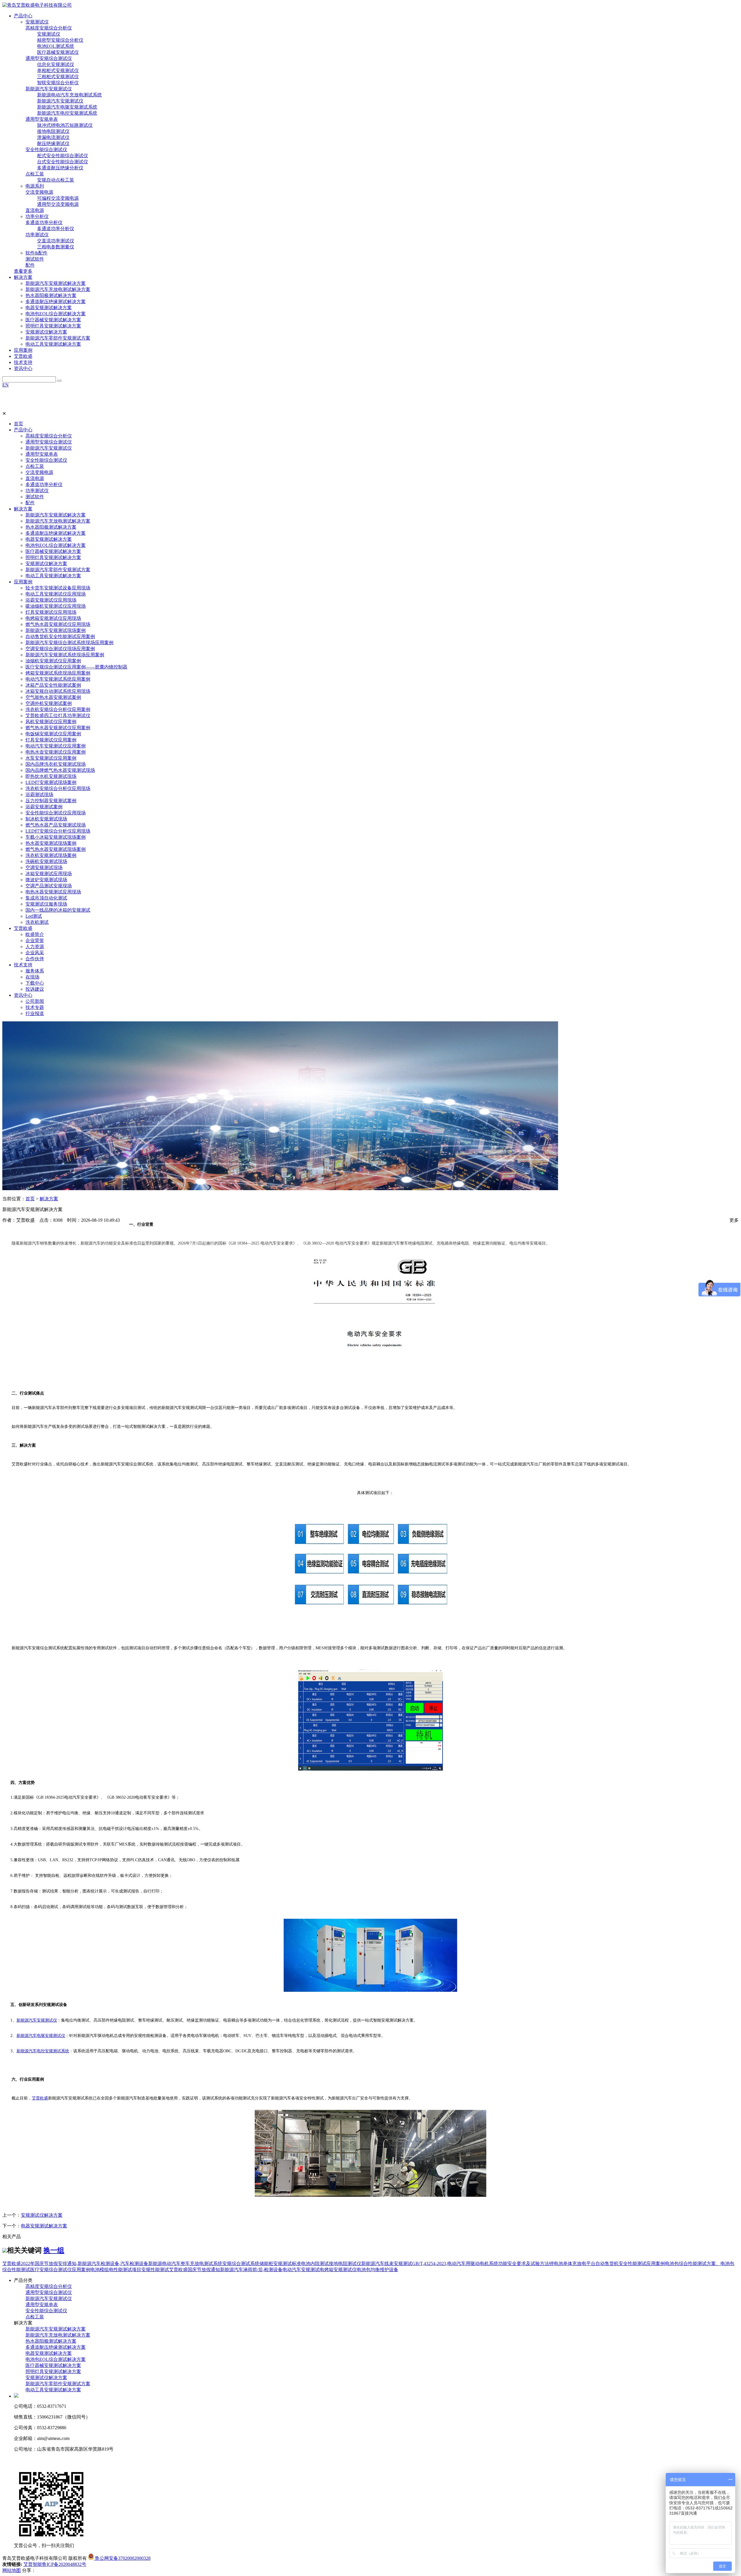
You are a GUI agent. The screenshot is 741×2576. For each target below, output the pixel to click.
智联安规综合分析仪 (58, 83)
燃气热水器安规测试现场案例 (56, 849)
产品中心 (23, 430)
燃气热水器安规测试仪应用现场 (58, 624)
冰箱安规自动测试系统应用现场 (58, 691)
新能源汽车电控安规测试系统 (67, 113)
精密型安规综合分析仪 (60, 40)
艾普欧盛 (23, 928)
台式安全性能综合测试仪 (63, 162)
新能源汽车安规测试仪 (49, 89)
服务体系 (35, 971)
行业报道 (35, 1013)
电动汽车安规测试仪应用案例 (56, 746)
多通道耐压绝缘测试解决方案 (56, 302)
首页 (19, 424)
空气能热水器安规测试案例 (53, 697)
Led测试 (34, 916)
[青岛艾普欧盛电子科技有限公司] (37, 5)
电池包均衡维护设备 (377, 2270)
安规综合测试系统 (241, 2263)
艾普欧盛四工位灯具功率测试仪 (58, 716)
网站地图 (12, 2570)
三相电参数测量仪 (56, 247)
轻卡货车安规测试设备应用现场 (58, 588)
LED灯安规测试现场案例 (51, 782)
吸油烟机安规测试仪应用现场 (56, 606)
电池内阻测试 (315, 2263)
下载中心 (35, 983)
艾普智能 (33, 2564)
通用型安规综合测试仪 (49, 58)
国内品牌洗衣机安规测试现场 (56, 764)
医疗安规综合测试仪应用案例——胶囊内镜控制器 (76, 667)
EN (5, 385)
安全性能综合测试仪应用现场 (56, 813)
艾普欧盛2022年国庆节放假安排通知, (40, 2263)
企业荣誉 (35, 940)
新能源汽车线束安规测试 (387, 2263)
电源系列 (35, 186)
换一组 (54, 2250)
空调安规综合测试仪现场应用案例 (60, 649)
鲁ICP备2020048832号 (64, 2564)
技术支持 (23, 965)
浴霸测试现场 (39, 795)
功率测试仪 (37, 235)
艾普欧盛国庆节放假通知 (195, 2270)
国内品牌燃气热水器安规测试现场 (60, 770)
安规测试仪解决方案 (46, 332)
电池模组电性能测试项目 (116, 2270)
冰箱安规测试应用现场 (49, 874)
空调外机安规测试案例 (49, 703)
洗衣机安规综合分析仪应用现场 (58, 788)
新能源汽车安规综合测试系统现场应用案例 (69, 643)
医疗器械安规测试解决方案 (53, 320)
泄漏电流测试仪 (53, 137)
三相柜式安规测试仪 (58, 77)
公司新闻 (35, 1001)
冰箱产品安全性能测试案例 (53, 685)
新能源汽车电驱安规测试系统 (67, 107)
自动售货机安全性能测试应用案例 (60, 636)
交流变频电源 (39, 192)
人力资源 (35, 947)
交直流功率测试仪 (56, 241)
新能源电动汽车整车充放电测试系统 (185, 2263)
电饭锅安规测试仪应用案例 (53, 734)
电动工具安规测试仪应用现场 (56, 594)
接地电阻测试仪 (53, 131)
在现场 (32, 977)
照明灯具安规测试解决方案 (53, 326)
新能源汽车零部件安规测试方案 (58, 338)
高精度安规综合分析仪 (49, 28)
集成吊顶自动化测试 (46, 898)
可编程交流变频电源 (58, 198)
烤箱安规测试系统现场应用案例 (58, 673)
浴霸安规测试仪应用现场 (51, 600)
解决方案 (23, 509)
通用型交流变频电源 (58, 204)
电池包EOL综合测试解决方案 (56, 314)
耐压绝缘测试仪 (53, 143)
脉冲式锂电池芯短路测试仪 (65, 125)
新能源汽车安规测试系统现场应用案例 (65, 655)
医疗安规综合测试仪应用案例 (60, 2270)
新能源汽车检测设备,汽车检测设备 (113, 2263)
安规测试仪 (37, 22)
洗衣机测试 (37, 922)
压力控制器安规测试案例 (51, 801)
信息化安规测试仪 (56, 64)
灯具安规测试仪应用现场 (51, 612)
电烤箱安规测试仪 (338, 2270)
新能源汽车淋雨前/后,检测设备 (251, 2270)
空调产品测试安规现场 (49, 886)
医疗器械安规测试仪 (58, 52)
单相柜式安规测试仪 (58, 70)
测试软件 (35, 259)
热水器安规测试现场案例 (51, 843)
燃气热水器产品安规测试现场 (56, 825)
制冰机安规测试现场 (46, 819)
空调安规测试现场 (44, 867)
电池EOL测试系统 (56, 46)
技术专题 (35, 1007)
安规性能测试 (155, 2270)
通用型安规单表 (42, 119)
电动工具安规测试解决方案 (53, 344)
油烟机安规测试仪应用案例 (53, 661)
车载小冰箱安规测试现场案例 (56, 837)
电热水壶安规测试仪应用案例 (56, 752)
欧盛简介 (35, 934)
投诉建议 (35, 989)
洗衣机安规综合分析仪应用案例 (58, 709)
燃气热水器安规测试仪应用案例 (58, 728)
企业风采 (35, 953)
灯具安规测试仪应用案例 (51, 740)
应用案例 (23, 582)
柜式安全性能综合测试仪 (63, 156)
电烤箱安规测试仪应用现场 (53, 618)
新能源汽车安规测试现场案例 (56, 630)
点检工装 (35, 174)
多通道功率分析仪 (44, 222)
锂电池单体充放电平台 (572, 2263)
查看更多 (23, 271)
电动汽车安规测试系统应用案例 (58, 679)
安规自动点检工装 (56, 180)
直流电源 (35, 210)
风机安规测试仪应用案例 (51, 722)
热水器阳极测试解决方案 (51, 295)
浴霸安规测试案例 (44, 807)
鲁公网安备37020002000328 (122, 2558)
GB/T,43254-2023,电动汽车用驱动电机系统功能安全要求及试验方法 (481, 2263)
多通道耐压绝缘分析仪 (60, 168)
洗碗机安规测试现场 (46, 861)
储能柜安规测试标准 (280, 2263)
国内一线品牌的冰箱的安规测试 (58, 910)
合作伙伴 (35, 959)
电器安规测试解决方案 (49, 308)
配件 (30, 265)
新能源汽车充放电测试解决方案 (58, 289)
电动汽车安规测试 (301, 2270)
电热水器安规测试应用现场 (53, 892)
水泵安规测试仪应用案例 (51, 758)
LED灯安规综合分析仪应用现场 (58, 831)
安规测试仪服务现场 (46, 904)
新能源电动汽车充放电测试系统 (69, 95)
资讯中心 (23, 995)
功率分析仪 (37, 216)
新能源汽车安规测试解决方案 (56, 283)
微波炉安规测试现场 (46, 880)
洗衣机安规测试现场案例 (51, 855)
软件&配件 (36, 253)
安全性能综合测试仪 (46, 150)
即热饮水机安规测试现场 (51, 776)
